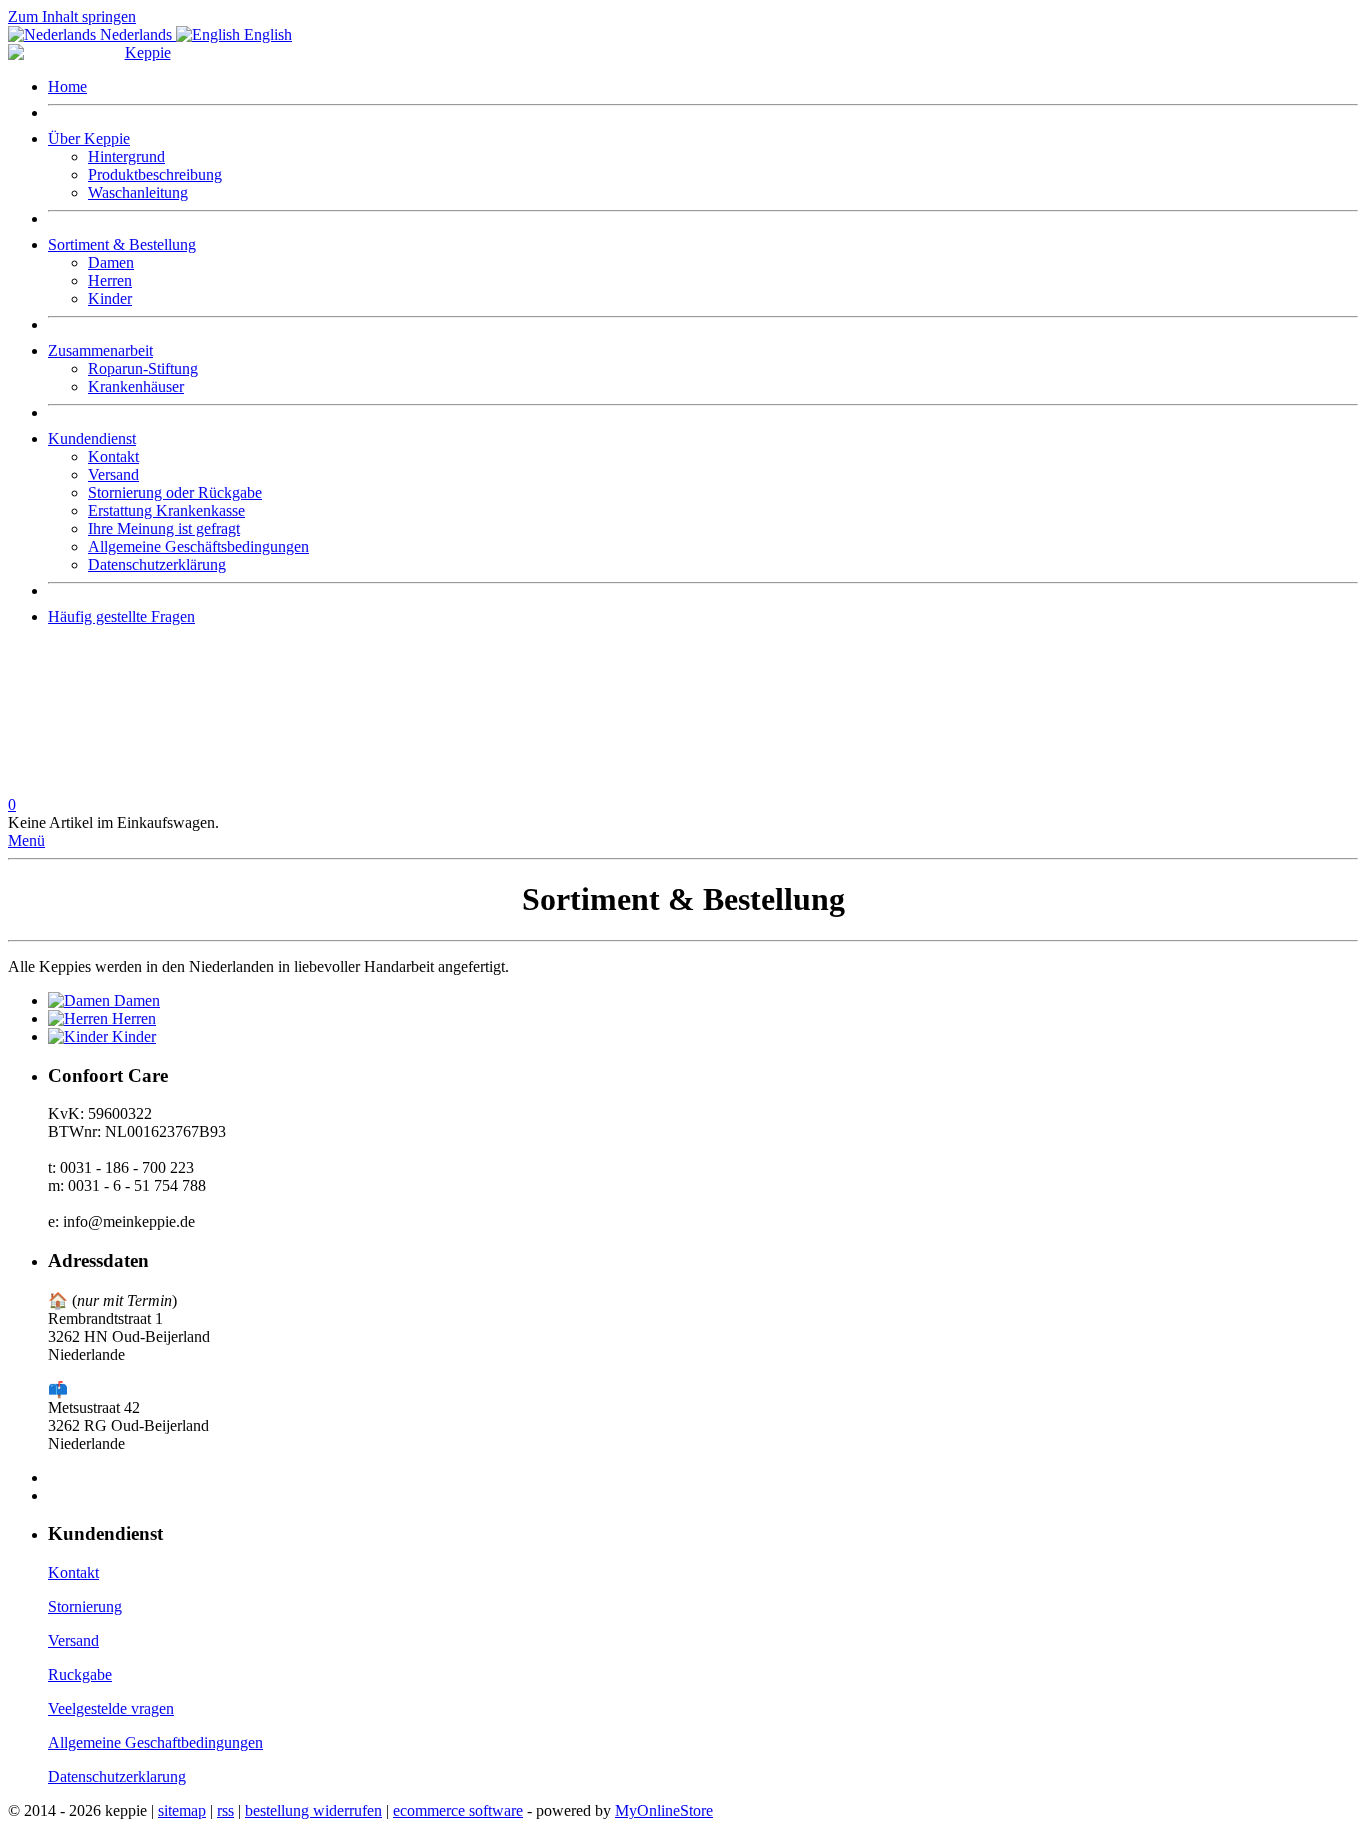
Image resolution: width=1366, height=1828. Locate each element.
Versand (113, 474)
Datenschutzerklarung (117, 1776)
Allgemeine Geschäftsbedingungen (198, 546)
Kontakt (113, 456)
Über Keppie (89, 138)
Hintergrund (126, 156)
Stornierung (85, 1606)
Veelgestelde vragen (111, 1708)
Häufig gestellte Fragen (121, 616)
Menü (26, 840)
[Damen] (81, 1000)
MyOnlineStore (664, 1810)
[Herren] (80, 1018)
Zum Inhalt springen (72, 16)
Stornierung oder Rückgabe (175, 492)
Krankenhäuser (136, 386)
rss (225, 1810)
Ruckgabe (80, 1674)
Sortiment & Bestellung (122, 244)
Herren (110, 280)
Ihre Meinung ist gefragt (164, 528)
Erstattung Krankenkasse (166, 510)
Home (67, 86)
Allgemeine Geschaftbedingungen (155, 1742)
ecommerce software (458, 1810)
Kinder (110, 298)
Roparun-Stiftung (143, 368)
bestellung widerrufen (313, 1810)
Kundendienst (92, 438)
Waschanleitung (138, 192)
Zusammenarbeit (100, 350)
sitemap (182, 1810)
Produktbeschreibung (155, 174)
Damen (111, 262)
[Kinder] (80, 1036)
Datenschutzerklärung (157, 564)
